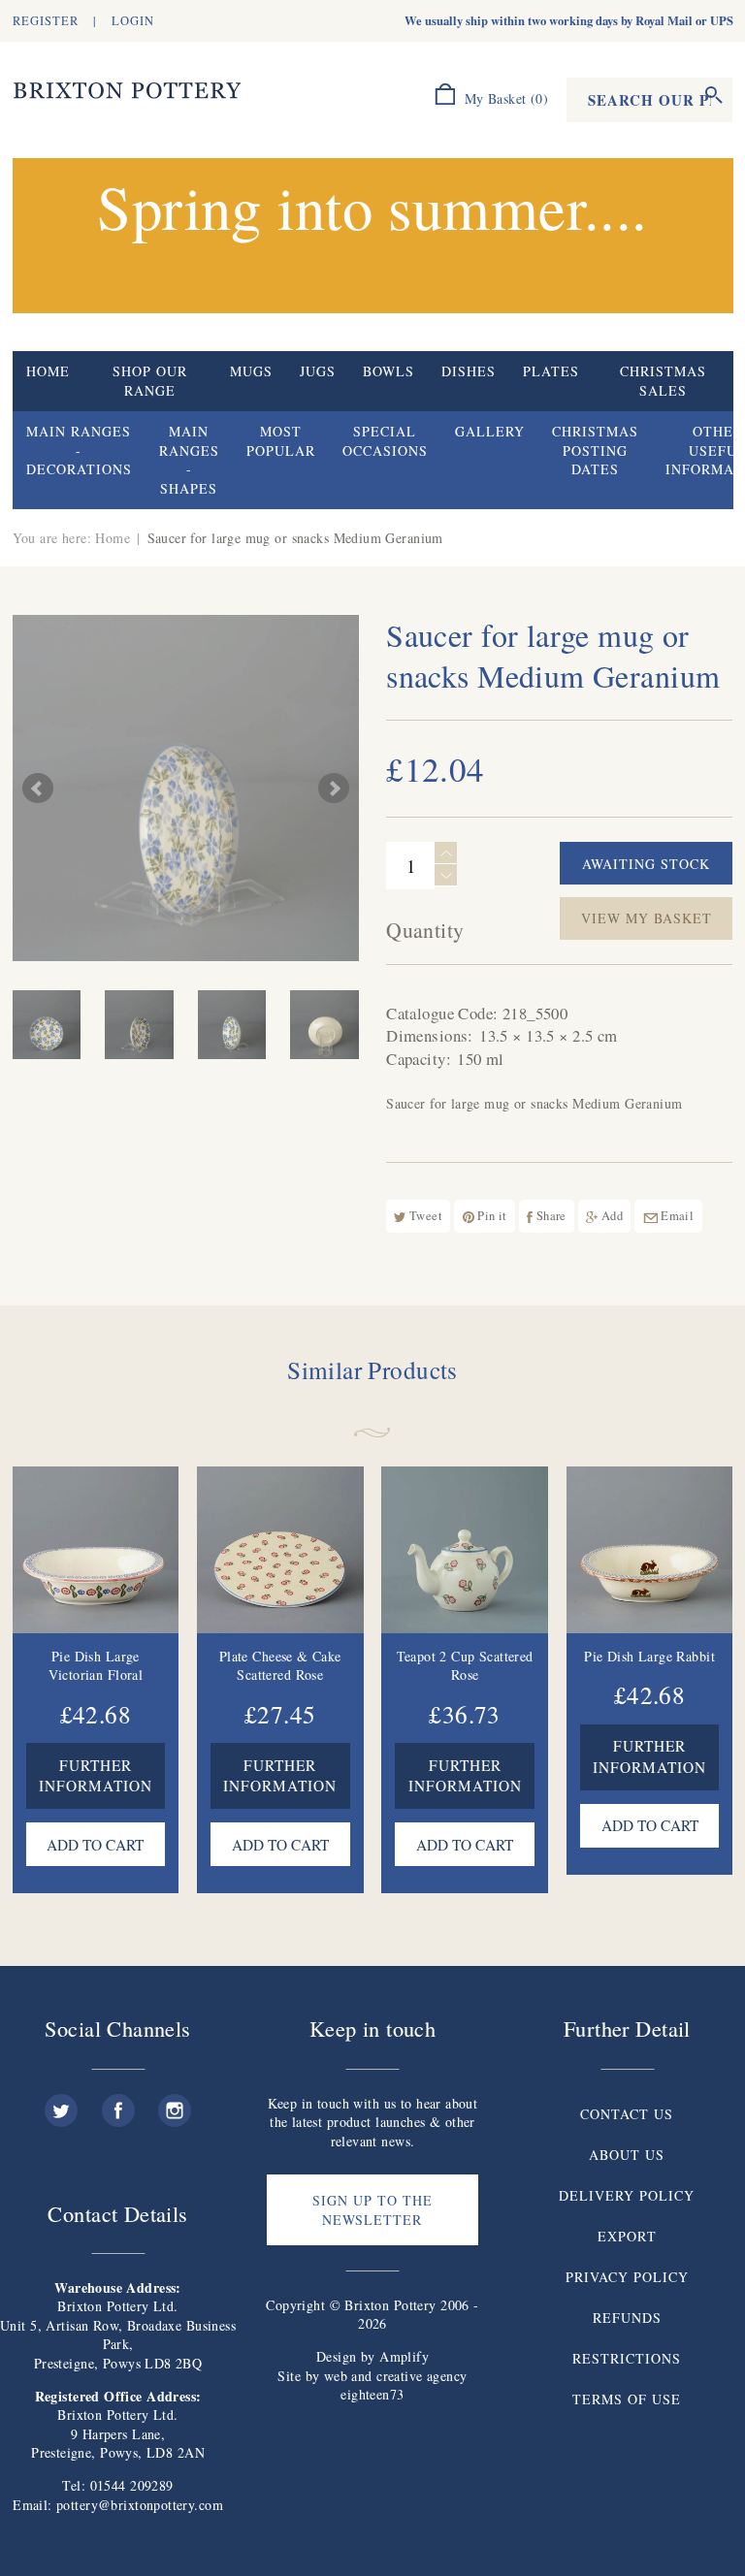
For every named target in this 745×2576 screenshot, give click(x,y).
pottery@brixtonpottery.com (140, 2505)
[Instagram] (175, 2103)
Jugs (318, 371)
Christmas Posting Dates (595, 450)
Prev (38, 789)
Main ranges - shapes (189, 460)
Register (46, 21)
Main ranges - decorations (79, 450)
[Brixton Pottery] (127, 91)
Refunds (627, 2318)
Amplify (404, 2356)
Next (334, 789)
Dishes (469, 371)
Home (48, 371)
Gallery (490, 431)
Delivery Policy (627, 2195)
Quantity (425, 930)
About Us (627, 2155)
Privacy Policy (627, 2277)
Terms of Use (627, 2399)
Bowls (389, 371)
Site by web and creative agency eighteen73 (372, 2385)
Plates (551, 371)
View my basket (647, 918)
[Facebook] (118, 2103)
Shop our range (150, 381)
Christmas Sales (663, 381)
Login (133, 21)
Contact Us (627, 2114)
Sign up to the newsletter (372, 2210)
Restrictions (627, 2358)
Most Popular (281, 441)
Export (627, 2236)
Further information (96, 1776)
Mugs (251, 371)
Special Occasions (385, 441)
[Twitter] (61, 2103)
